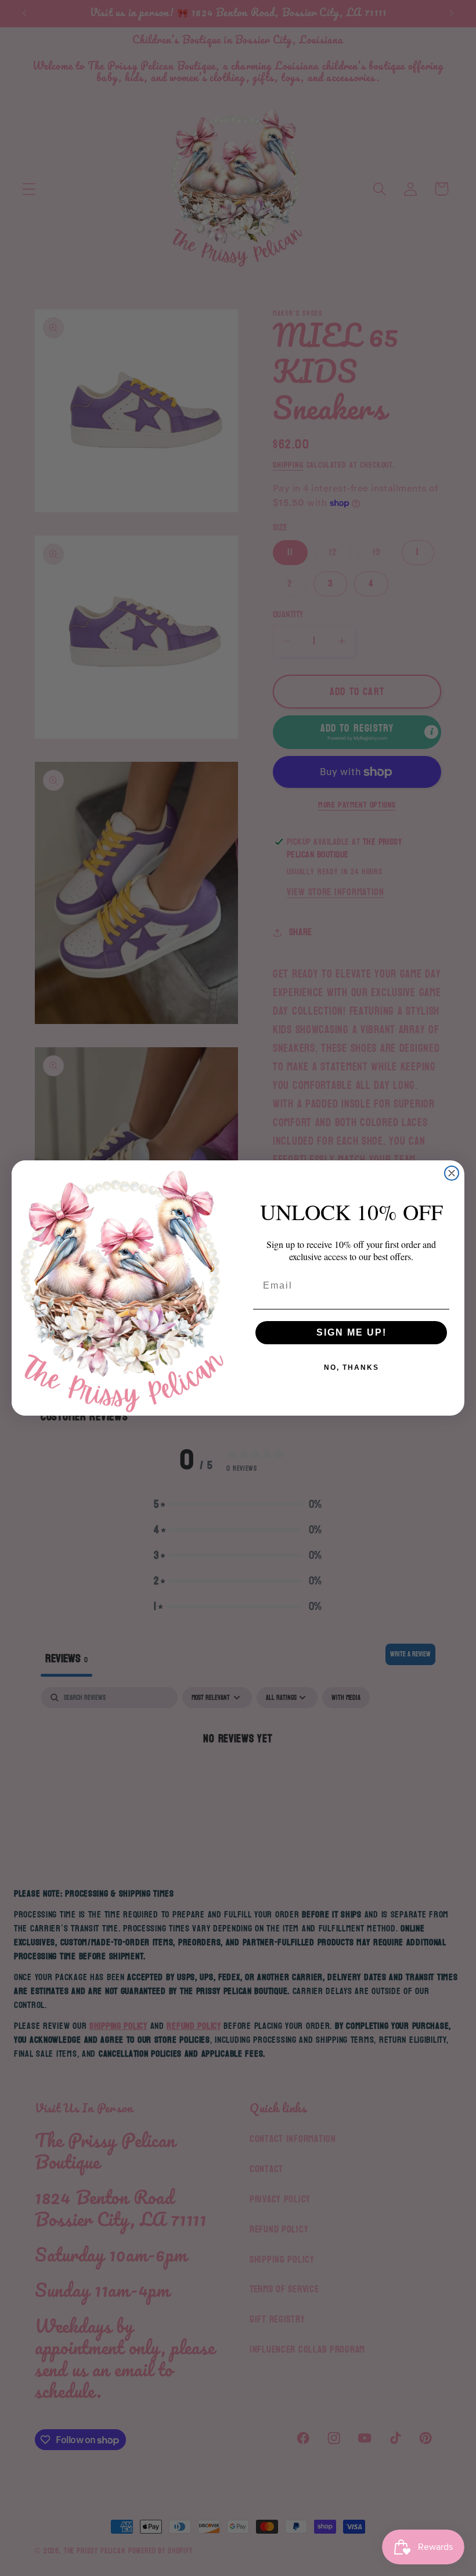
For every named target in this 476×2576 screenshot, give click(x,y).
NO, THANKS (351, 1367)
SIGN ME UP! (351, 1332)
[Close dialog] (452, 1173)
